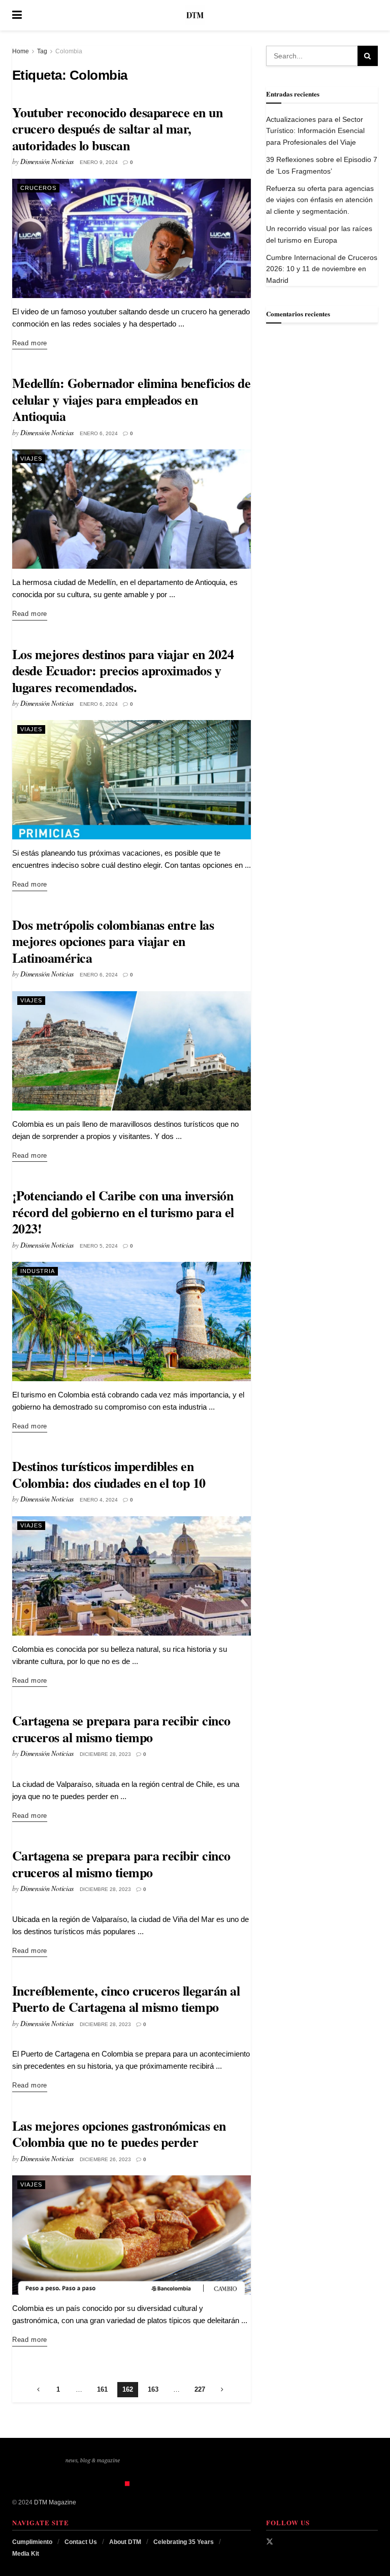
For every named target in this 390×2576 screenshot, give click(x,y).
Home (21, 51)
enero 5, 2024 (99, 1246)
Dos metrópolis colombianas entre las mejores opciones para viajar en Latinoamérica (113, 941)
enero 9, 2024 (99, 162)
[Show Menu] (17, 15)
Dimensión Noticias (47, 161)
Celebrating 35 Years (184, 2542)
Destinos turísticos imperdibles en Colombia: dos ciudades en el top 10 (109, 1474)
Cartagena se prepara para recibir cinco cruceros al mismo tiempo (121, 1729)
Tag (42, 51)
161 (102, 2389)
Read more (30, 343)
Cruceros (38, 188)
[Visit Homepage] (195, 15)
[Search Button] (373, 15)
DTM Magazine (55, 2502)
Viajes (31, 459)
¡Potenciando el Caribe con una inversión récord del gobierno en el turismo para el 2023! (123, 1212)
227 (200, 2389)
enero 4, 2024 (99, 1500)
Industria (38, 1271)
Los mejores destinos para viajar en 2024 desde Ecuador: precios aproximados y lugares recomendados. (123, 671)
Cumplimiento (32, 2542)
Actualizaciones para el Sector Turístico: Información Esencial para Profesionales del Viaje (315, 131)
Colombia (69, 51)
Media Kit (26, 2554)
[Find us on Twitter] (270, 2541)
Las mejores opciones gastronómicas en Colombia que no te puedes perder (119, 2134)
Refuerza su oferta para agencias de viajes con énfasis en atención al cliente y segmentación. (320, 200)
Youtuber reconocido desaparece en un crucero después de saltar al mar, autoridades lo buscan (117, 129)
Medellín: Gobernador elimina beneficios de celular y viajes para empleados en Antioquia (131, 399)
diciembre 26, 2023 (105, 2159)
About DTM (125, 2542)
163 (153, 2389)
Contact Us (81, 2542)
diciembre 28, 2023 (105, 1754)
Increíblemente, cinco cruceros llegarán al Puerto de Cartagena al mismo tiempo (126, 1999)
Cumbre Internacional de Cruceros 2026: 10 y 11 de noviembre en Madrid (322, 269)
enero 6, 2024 (99, 433)
